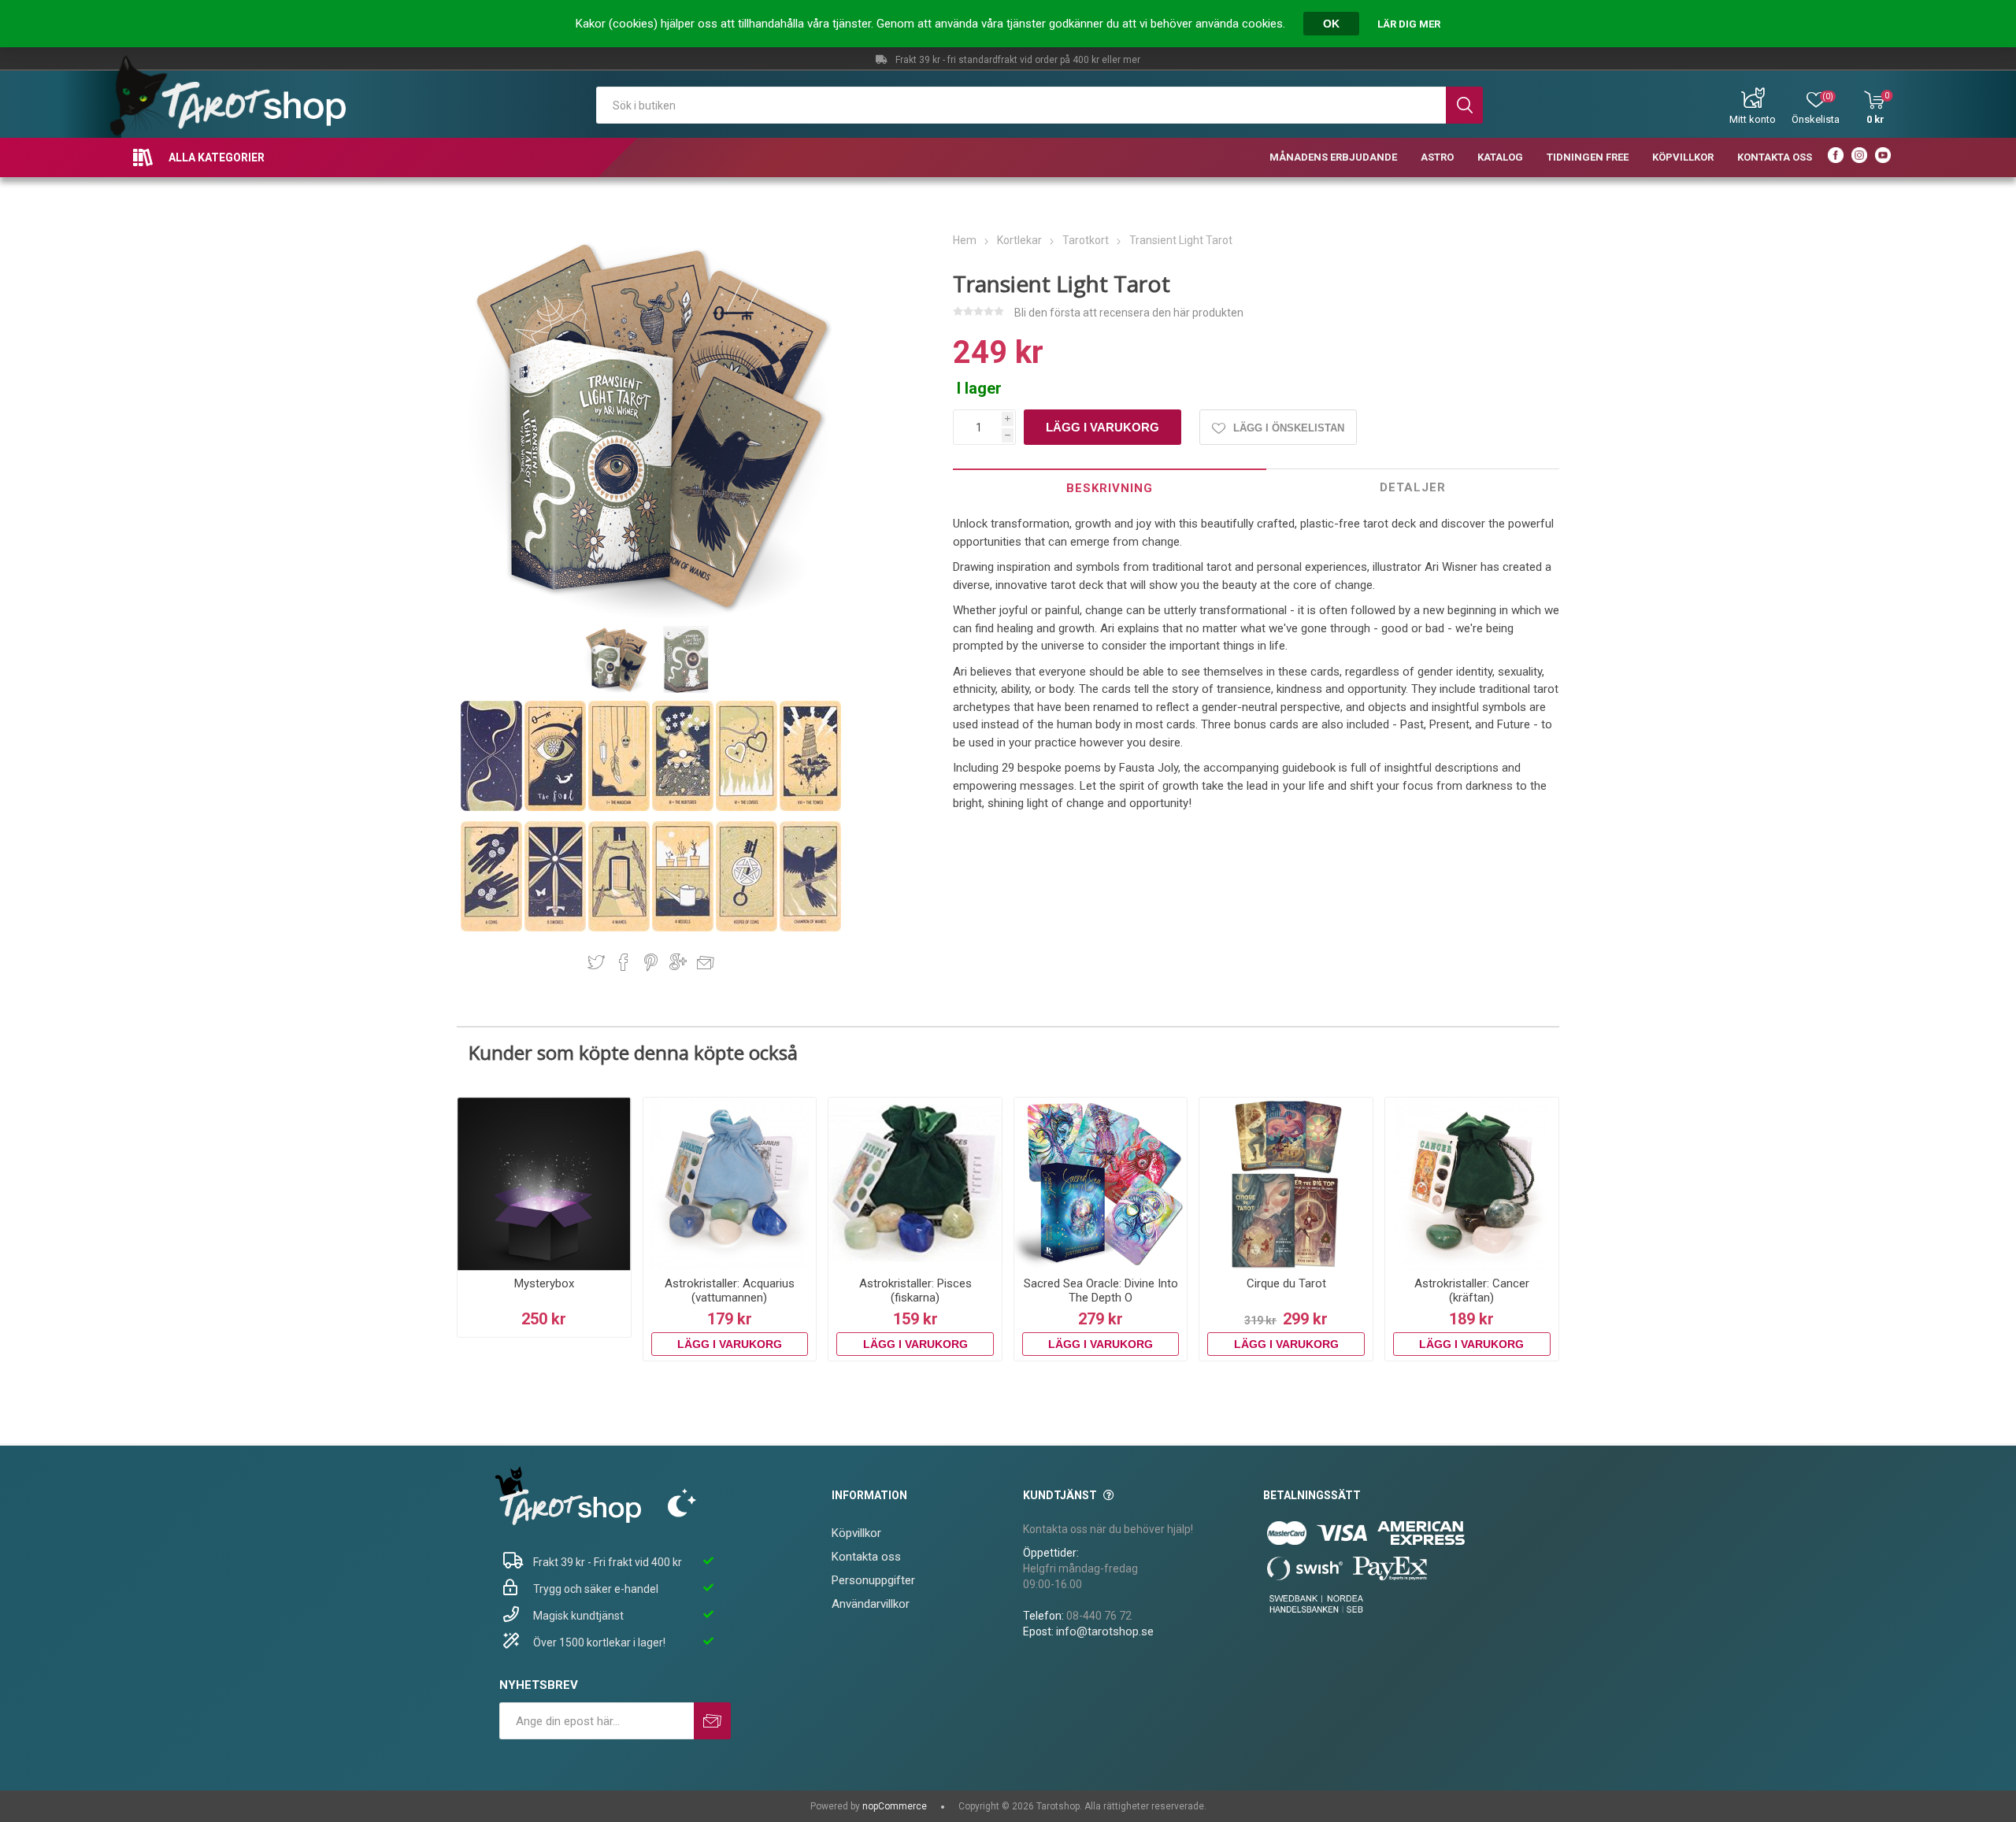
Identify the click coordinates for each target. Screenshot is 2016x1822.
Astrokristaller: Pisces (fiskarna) (915, 1291)
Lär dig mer (1409, 24)
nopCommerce (895, 1806)
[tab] (1110, 488)
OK (1331, 24)
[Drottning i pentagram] (748, 928)
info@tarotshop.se (1105, 1631)
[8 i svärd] (556, 928)
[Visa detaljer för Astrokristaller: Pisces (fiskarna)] (915, 1184)
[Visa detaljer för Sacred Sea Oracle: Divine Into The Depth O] (1101, 1184)
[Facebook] (1836, 157)
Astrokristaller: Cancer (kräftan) (1472, 1291)
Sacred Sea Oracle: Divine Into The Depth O (1101, 1291)
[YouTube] (1883, 157)
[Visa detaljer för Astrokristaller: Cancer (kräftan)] (1472, 1184)
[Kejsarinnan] (684, 808)
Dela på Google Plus (678, 962)
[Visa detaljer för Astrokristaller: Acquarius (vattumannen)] (730, 1184)
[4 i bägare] (684, 928)
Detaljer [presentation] (1413, 487)
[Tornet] (810, 808)
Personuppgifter (873, 1580)
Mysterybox (544, 1283)
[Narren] (556, 808)
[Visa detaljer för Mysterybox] (544, 1184)
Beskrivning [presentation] (1110, 488)
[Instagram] (1859, 157)
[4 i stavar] (620, 928)
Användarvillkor (871, 1604)
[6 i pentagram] (493, 928)
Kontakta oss (866, 1557)
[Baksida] (493, 808)
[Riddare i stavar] (810, 928)
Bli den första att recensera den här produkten (1129, 313)
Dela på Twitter (596, 962)
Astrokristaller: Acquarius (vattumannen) (730, 1291)
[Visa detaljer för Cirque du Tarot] (1286, 1184)
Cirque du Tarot (1286, 1283)
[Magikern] (620, 808)
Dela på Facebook (624, 962)
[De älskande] (748, 808)
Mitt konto (1753, 119)
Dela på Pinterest (651, 962)
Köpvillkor (856, 1533)
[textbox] (1021, 105)
